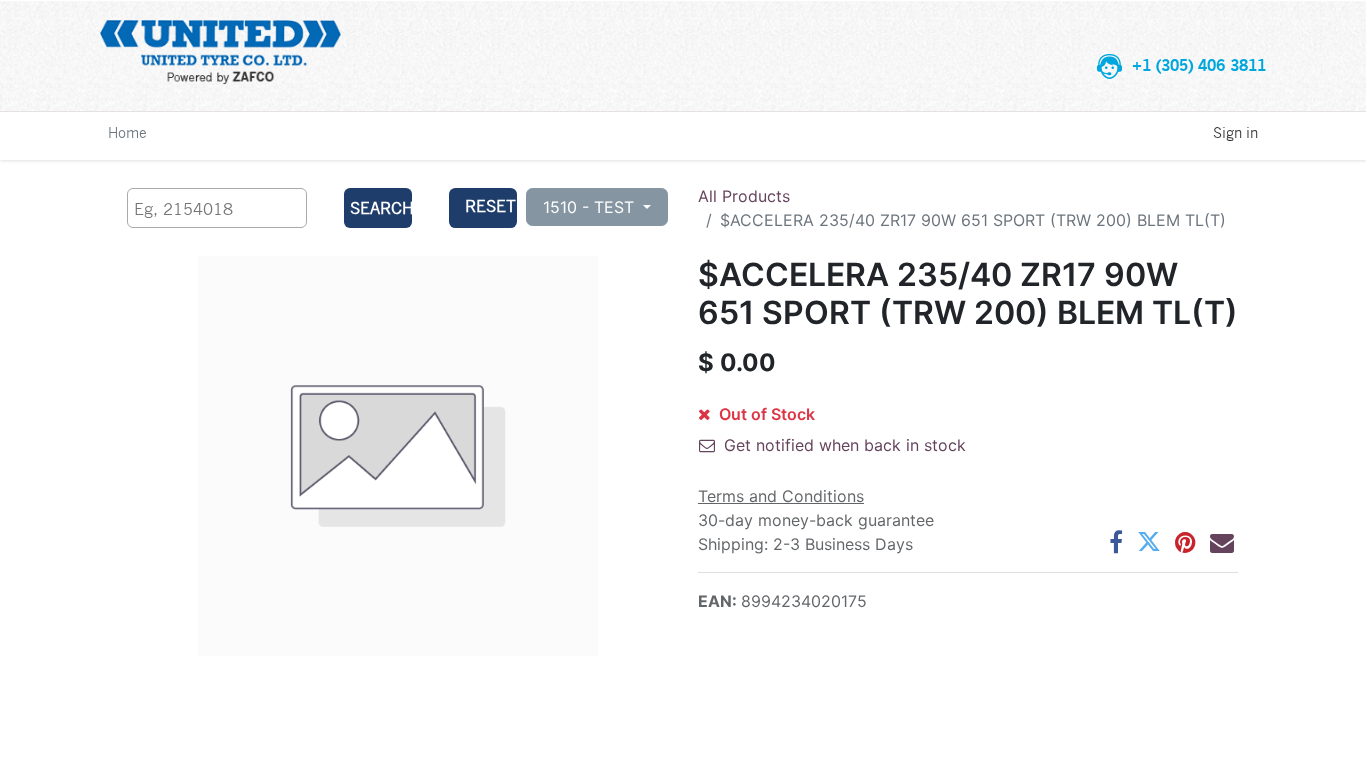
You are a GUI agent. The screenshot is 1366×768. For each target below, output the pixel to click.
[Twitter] (1149, 542)
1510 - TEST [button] (591, 207)
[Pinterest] (1185, 542)
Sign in (1235, 132)
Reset (490, 205)
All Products (744, 196)
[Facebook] (1116, 542)
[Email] (1222, 542)
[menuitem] (127, 132)
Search (380, 207)
